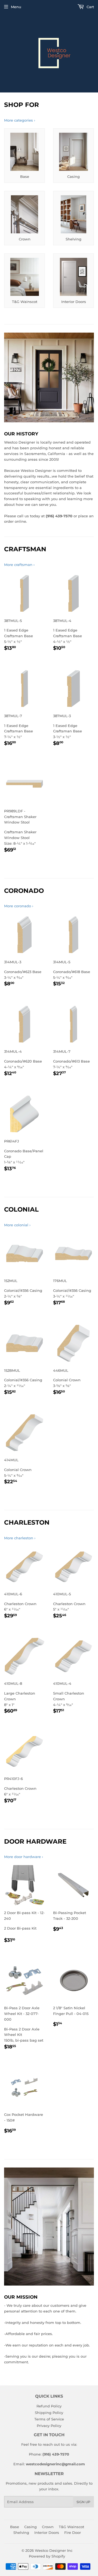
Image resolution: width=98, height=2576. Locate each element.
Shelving (21, 2532)
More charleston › (20, 1538)
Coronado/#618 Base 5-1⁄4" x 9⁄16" (72, 974)
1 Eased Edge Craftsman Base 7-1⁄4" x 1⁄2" (20, 730)
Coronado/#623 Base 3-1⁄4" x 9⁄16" (23, 974)
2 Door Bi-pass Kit (24, 1927)
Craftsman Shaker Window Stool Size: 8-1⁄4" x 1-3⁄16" (20, 831)
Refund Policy (49, 2406)
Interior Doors (47, 2532)
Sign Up (83, 2502)
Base (15, 2527)
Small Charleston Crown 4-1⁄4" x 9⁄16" (69, 1698)
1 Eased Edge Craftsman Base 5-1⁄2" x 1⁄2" (20, 635)
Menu (16, 7)
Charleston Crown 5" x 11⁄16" (71, 1606)
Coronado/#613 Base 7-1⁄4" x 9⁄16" (71, 1063)
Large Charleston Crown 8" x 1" (22, 1698)
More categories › (20, 120)
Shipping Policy (49, 2413)
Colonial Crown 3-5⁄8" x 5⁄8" (69, 1382)
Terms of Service (49, 2419)
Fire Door (73, 2532)
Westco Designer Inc (54, 2550)
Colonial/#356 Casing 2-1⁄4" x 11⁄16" (23, 1382)
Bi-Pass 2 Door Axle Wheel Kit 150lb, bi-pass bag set (24, 2028)
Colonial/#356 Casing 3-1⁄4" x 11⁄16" (72, 1292)
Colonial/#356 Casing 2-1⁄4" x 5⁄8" (23, 1292)
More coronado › (19, 906)
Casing (30, 2527)
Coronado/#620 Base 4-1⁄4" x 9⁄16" (23, 1063)
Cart (90, 7)
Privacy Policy (49, 2426)
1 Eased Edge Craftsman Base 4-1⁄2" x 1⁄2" (69, 635)
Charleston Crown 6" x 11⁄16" (21, 1606)
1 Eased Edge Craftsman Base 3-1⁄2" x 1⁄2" (69, 730)
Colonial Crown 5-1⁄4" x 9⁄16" (21, 1472)
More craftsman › (19, 565)
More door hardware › (24, 1857)
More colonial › (17, 1225)
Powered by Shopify (47, 2556)
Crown (48, 2527)
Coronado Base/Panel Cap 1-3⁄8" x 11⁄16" (24, 1156)
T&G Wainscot (71, 2527)
